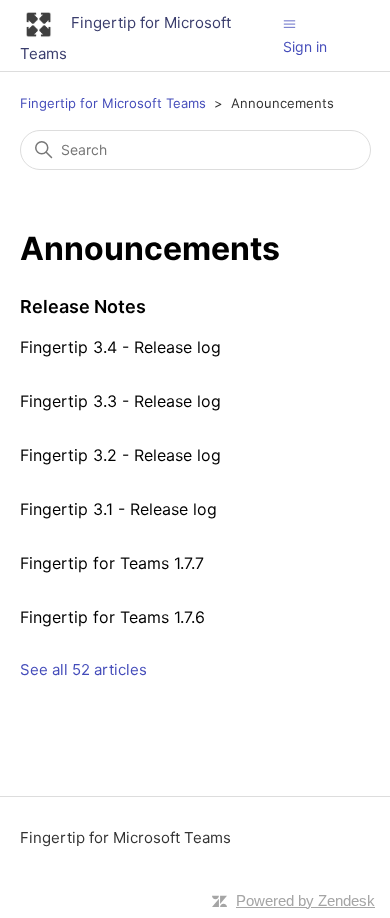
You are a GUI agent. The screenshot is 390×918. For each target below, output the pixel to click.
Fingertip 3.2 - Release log (120, 455)
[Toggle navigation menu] (289, 23)
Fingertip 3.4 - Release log (120, 347)
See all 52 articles (83, 669)
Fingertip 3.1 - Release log (118, 509)
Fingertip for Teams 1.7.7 (112, 563)
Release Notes (83, 306)
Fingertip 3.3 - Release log (120, 401)
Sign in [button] (305, 46)
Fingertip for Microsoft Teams (113, 103)
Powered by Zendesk (305, 900)
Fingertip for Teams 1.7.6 (112, 617)
